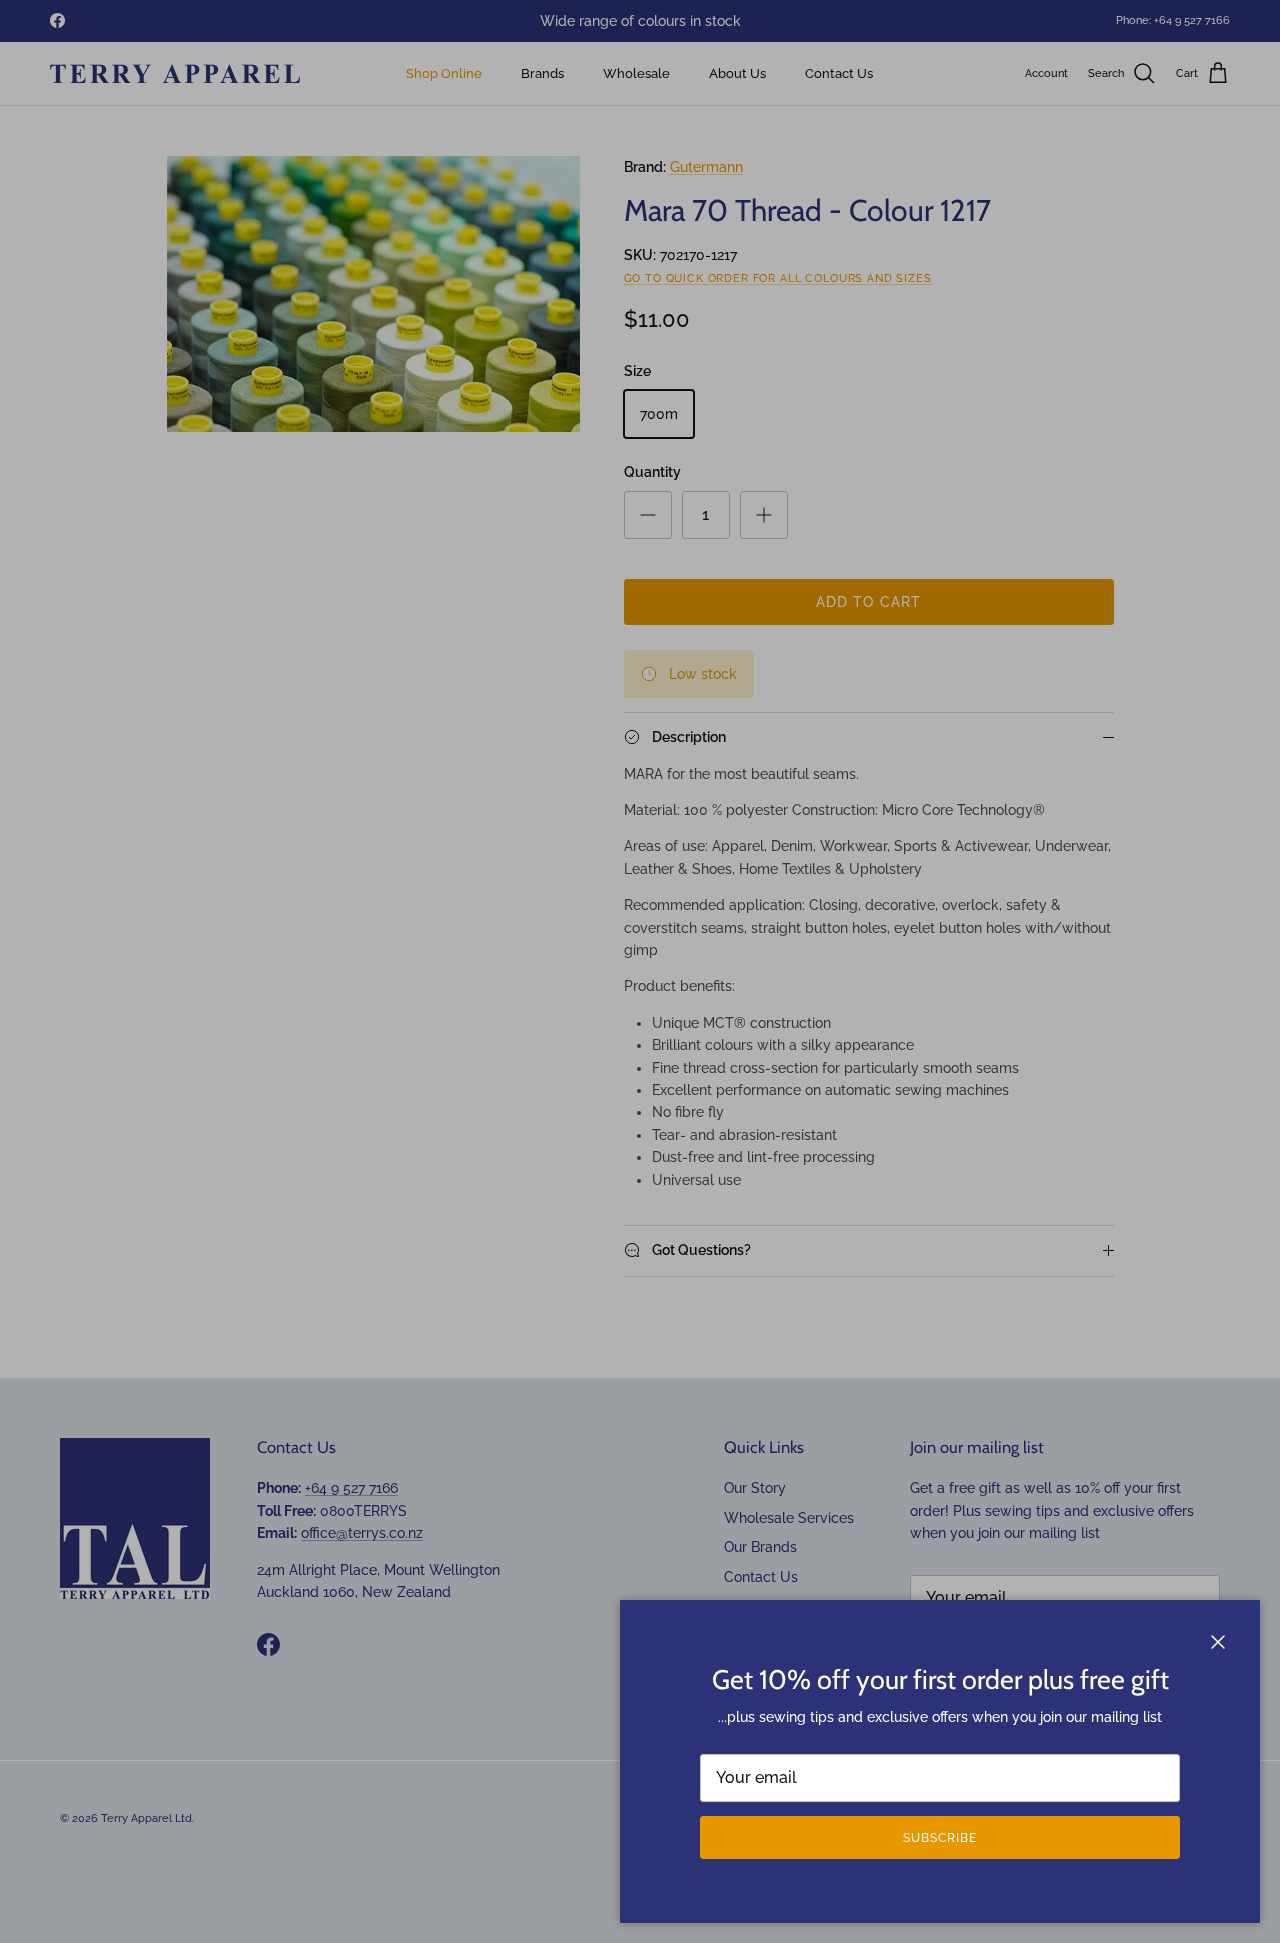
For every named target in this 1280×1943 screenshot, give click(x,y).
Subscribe (940, 1838)
